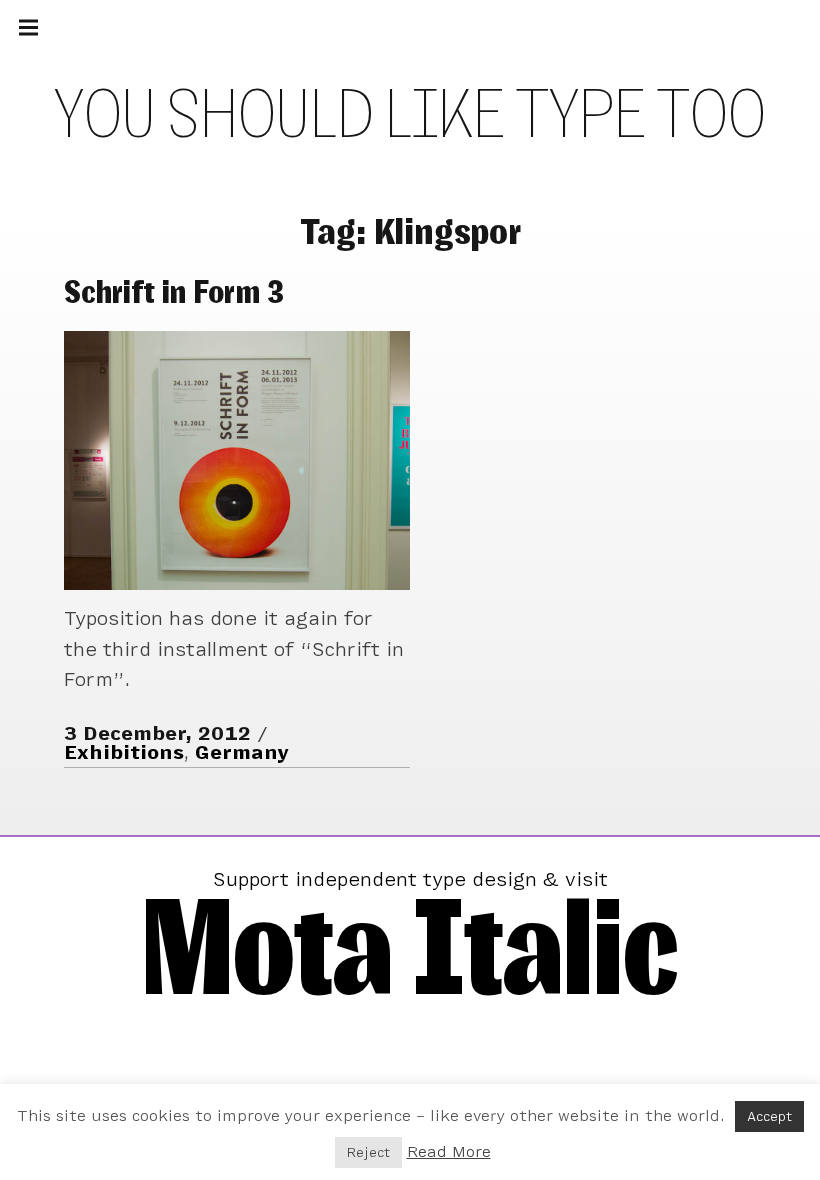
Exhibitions (124, 752)
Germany (242, 752)
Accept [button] (769, 1116)
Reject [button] (368, 1152)
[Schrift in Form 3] (237, 460)
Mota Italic (410, 946)
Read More (449, 1152)
